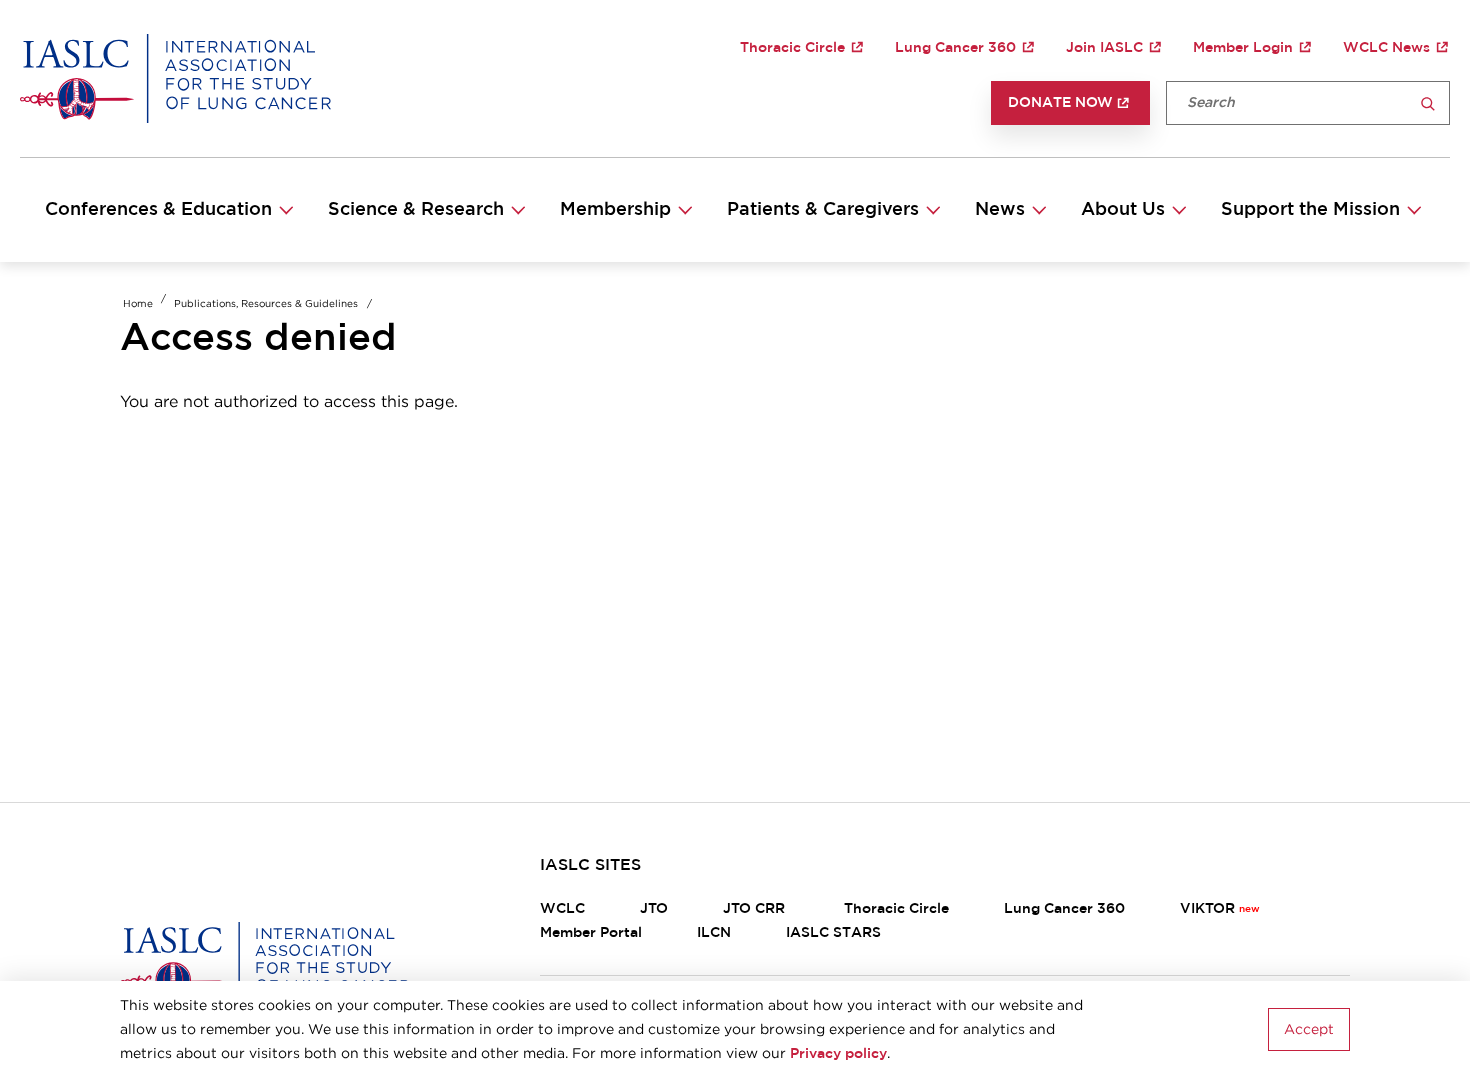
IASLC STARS (833, 933)
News (1000, 210)
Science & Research (416, 210)
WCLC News (1386, 48)
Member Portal (591, 933)
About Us (1123, 210)
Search (1428, 104)
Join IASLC (1104, 48)
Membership (615, 210)
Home (138, 304)
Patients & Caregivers (823, 210)
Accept (1309, 1030)
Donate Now (1060, 103)
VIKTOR (1207, 909)
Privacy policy (838, 1054)
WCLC (562, 909)
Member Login (1243, 48)
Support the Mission (1310, 210)
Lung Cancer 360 (955, 48)
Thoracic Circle (792, 48)
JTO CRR (756, 909)
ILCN (714, 933)
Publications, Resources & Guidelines (266, 304)
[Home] (175, 78)
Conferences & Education (158, 210)
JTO (654, 909)
